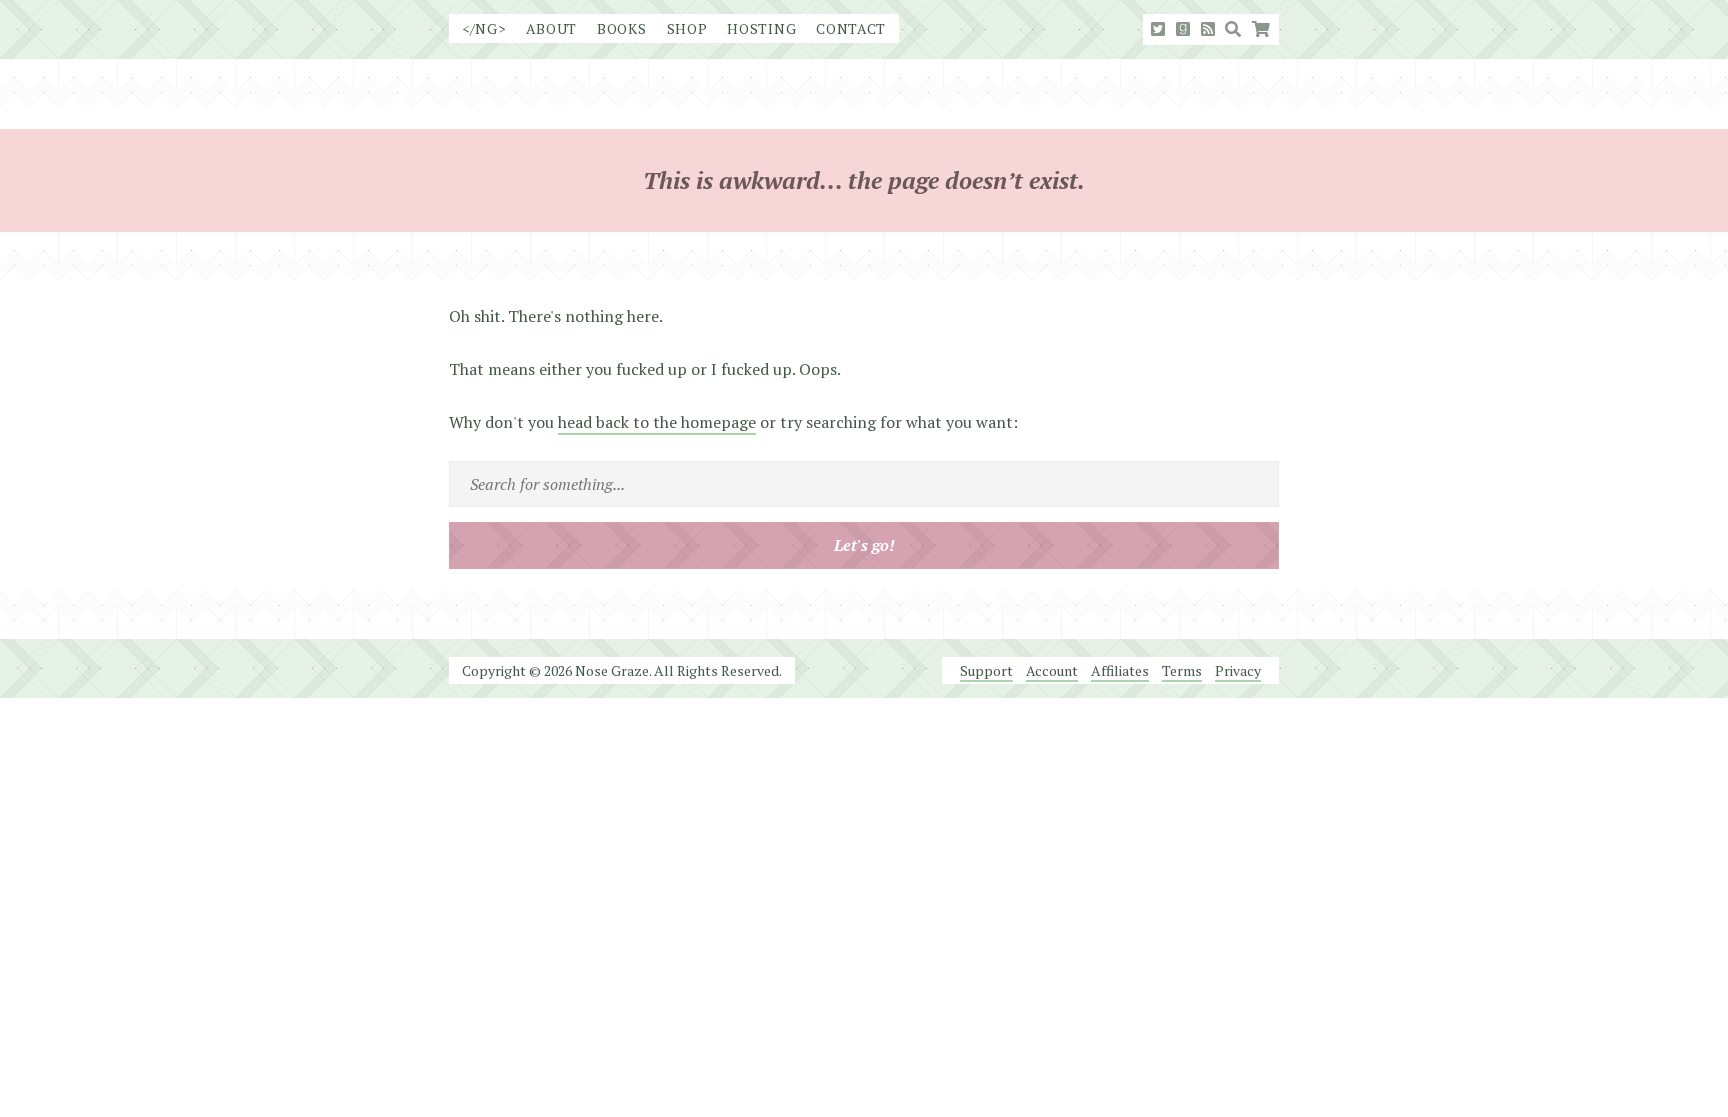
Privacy (1238, 670)
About (552, 28)
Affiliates (1120, 670)
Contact (851, 28)
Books (622, 28)
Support (986, 670)
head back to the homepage (657, 422)
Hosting (761, 28)
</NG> (484, 28)
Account (1052, 670)
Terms (1182, 670)
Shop (687, 28)
